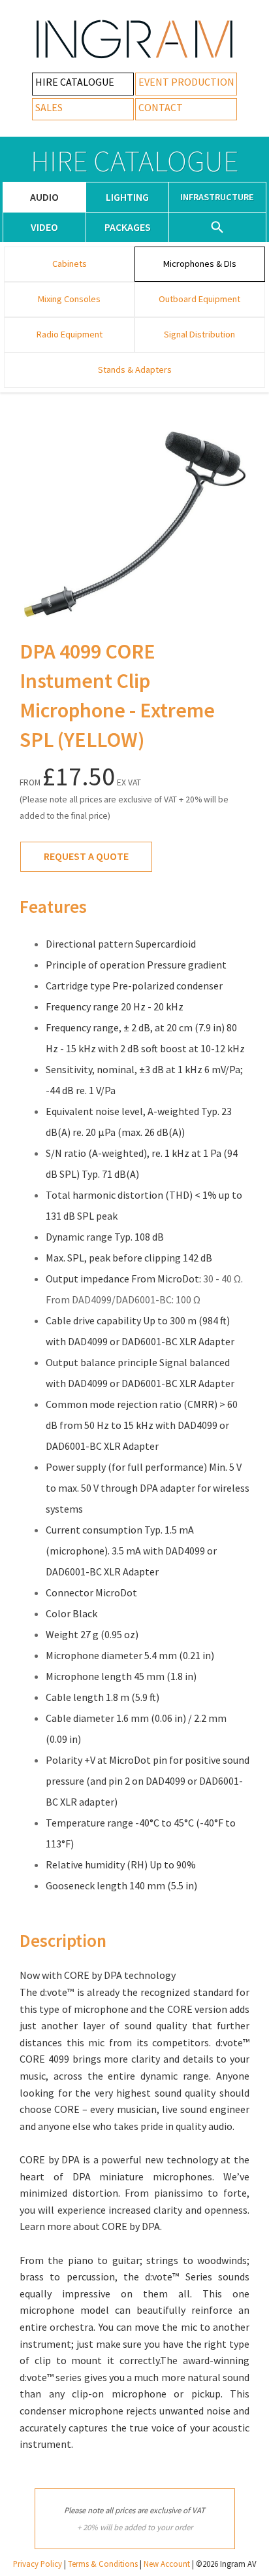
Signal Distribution (199, 334)
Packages (128, 227)
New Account (167, 2564)
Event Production (186, 82)
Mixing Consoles (69, 299)
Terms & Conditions (103, 2564)
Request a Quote (86, 856)
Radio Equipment (70, 334)
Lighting (127, 197)
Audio (44, 197)
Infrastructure (217, 197)
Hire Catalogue (75, 82)
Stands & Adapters (135, 369)
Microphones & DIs (200, 264)
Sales (49, 107)
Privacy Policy (38, 2564)
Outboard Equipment (199, 299)
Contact (161, 107)
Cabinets (70, 264)
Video (44, 227)
